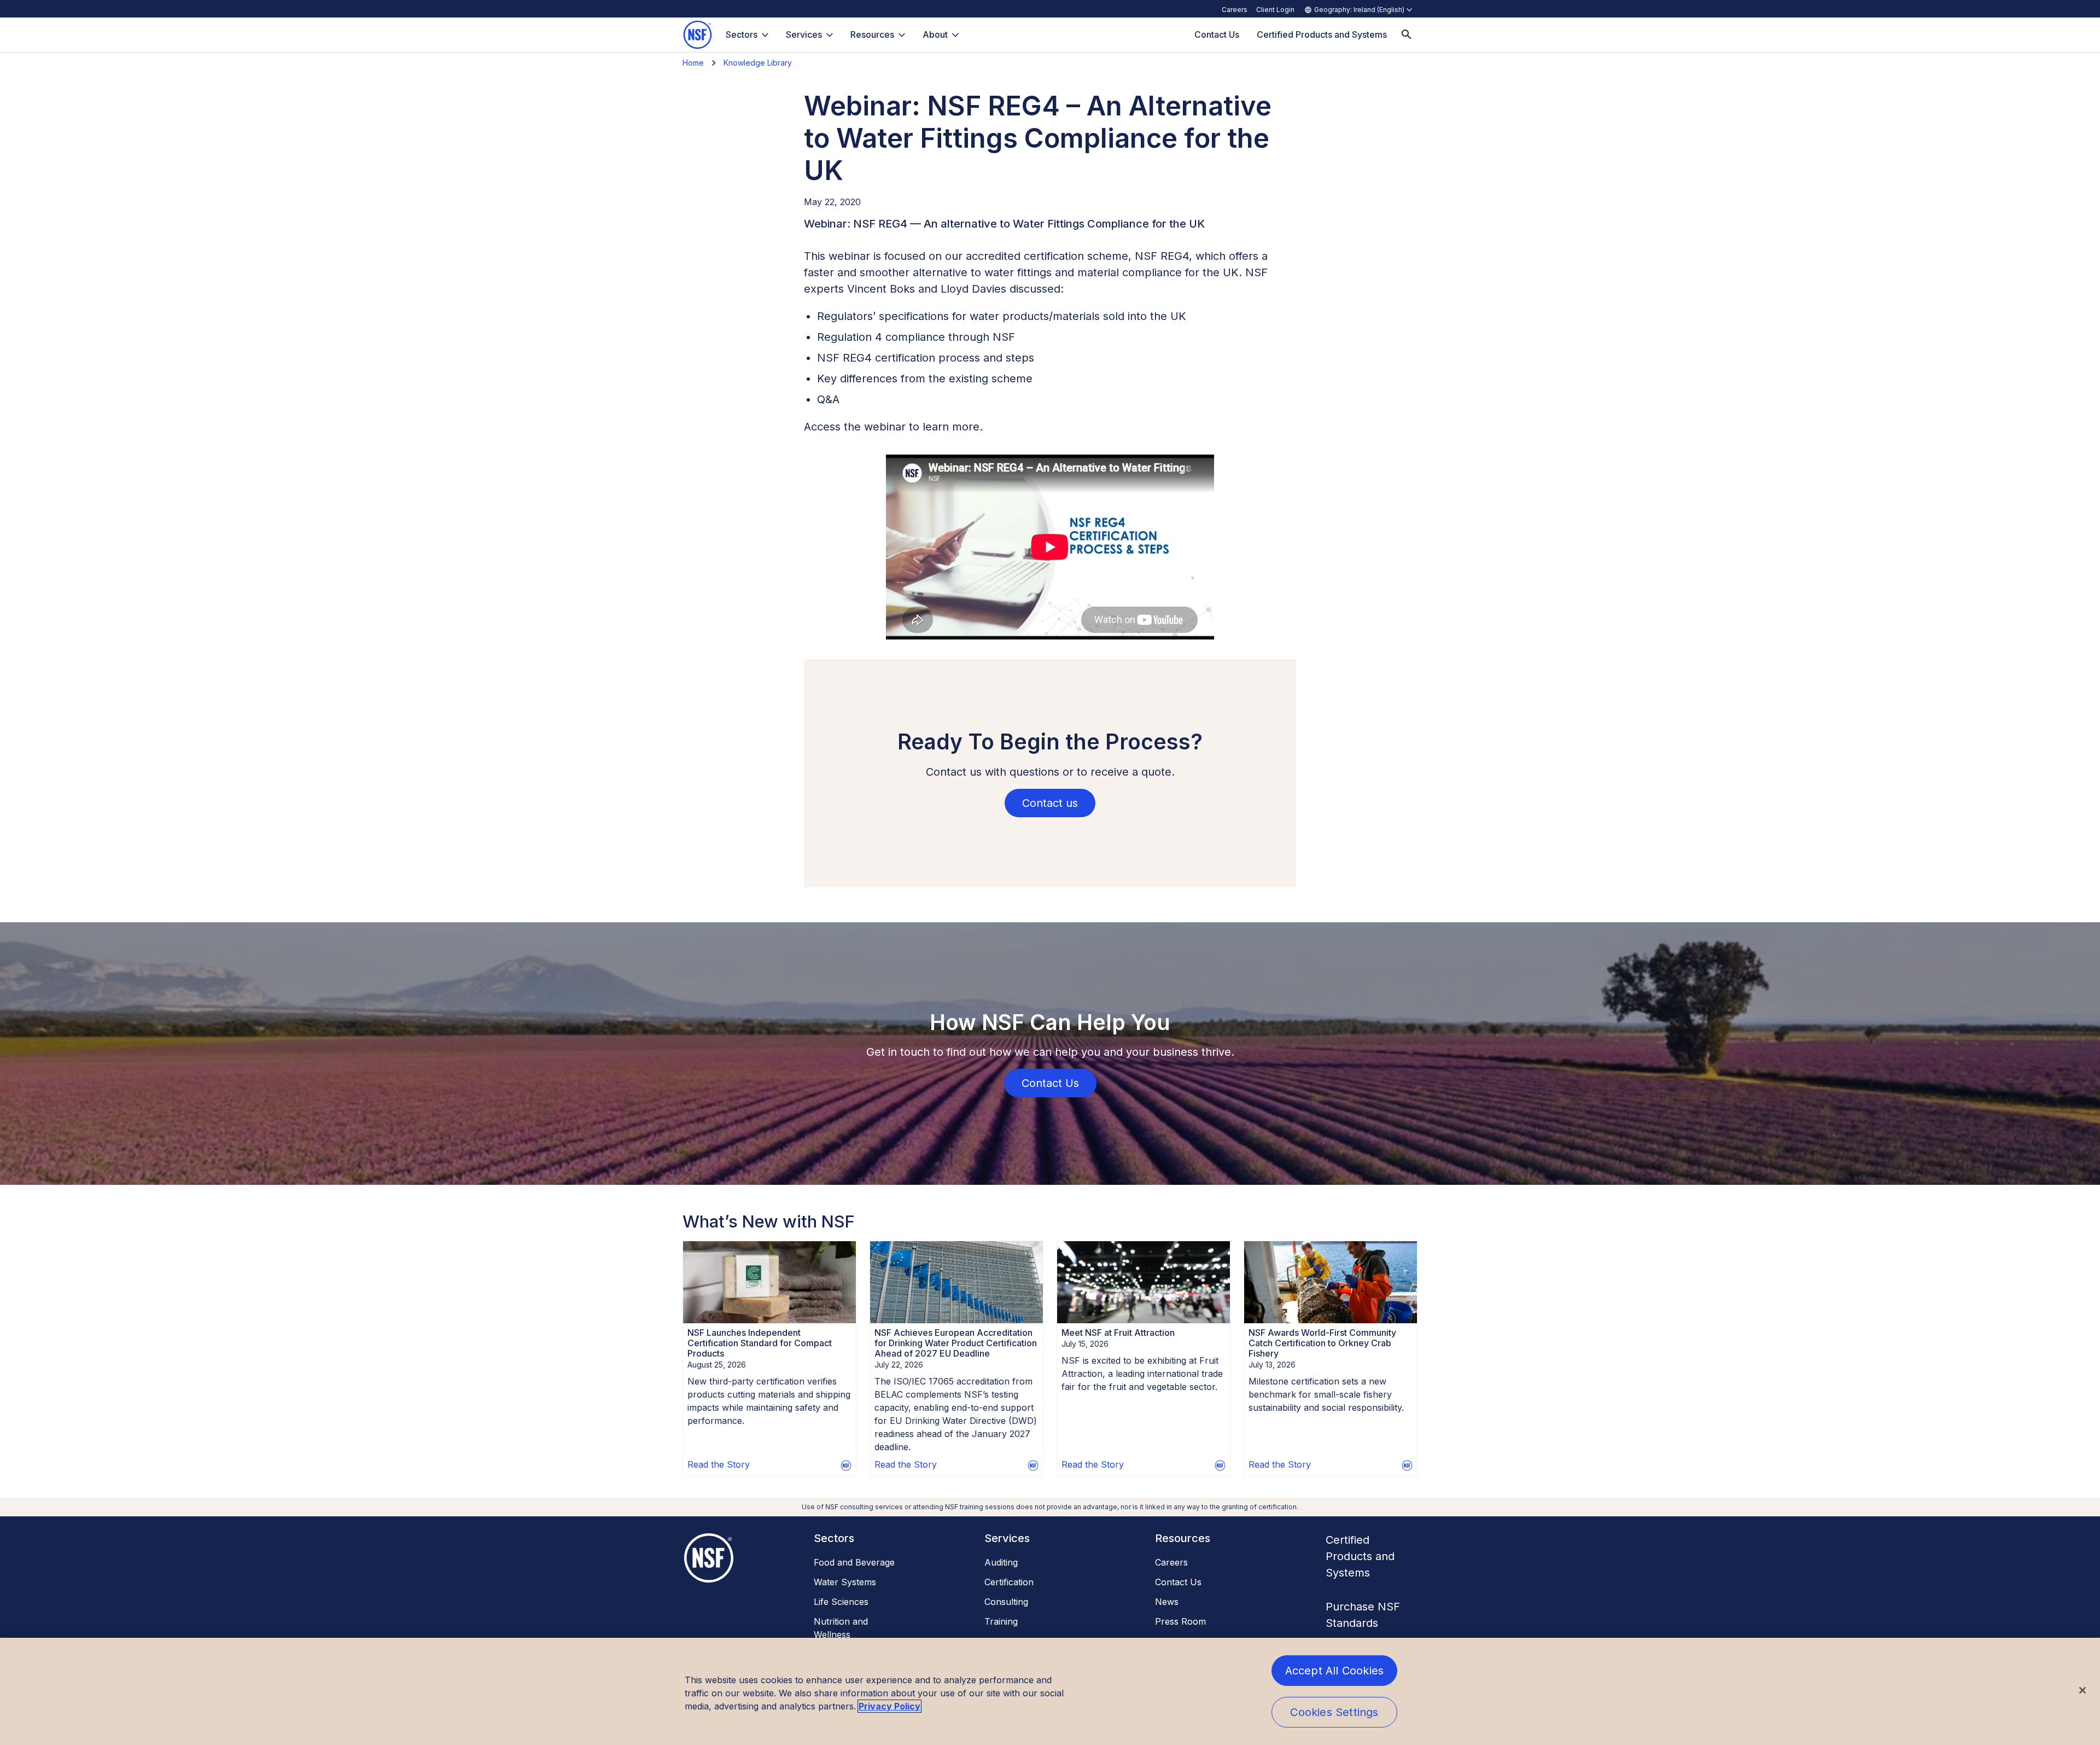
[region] (1050, 1691)
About (935, 34)
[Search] (1407, 35)
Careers (1235, 10)
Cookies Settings (1334, 1712)
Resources (872, 34)
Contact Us (1178, 1582)
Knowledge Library (758, 63)
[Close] (2082, 1690)
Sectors (742, 34)
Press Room (1180, 1621)
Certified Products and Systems (1360, 1556)
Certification (1009, 1582)
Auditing (1001, 1562)
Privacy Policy (889, 1706)
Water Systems (845, 1582)
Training (1001, 1621)
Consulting (1006, 1602)
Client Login (1275, 10)
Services (804, 34)
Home (693, 63)
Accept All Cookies (1335, 1671)
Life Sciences (841, 1602)
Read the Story (719, 1464)
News (1167, 1602)
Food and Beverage (854, 1562)
